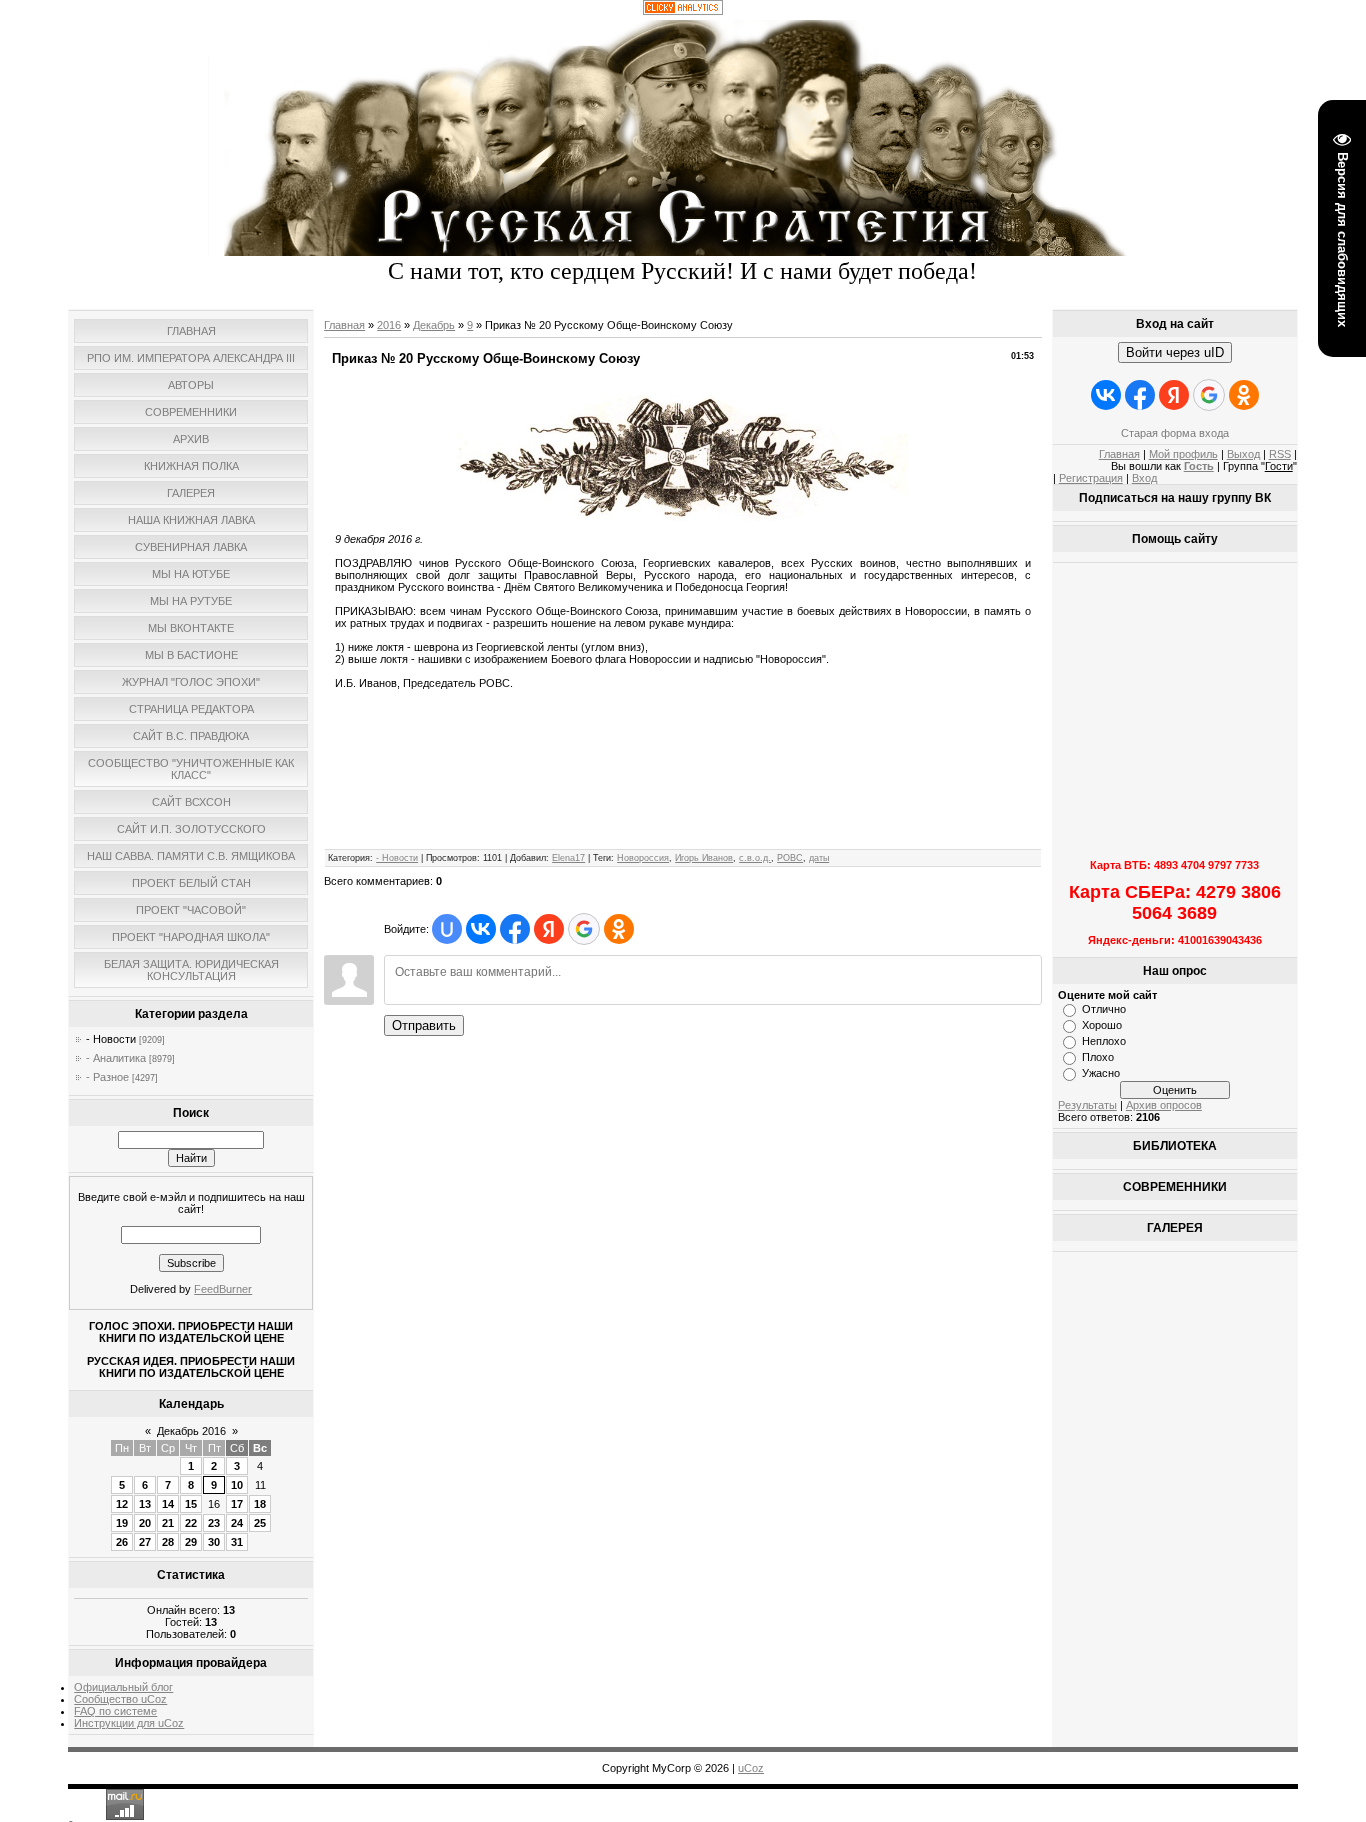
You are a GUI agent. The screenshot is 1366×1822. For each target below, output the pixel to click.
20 (145, 1523)
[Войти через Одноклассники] (619, 929)
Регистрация (1091, 478)
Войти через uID (1175, 352)
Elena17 (568, 858)
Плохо (1098, 1057)
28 (168, 1542)
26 (122, 1542)
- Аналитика (116, 1058)
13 (145, 1504)
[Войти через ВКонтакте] (481, 929)
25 (260, 1523)
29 (191, 1542)
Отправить (424, 1025)
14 (168, 1504)
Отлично (1104, 1009)
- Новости (111, 1039)
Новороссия (643, 858)
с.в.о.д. (755, 858)
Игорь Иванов (704, 858)
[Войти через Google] (584, 929)
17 (237, 1504)
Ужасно (1101, 1073)
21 (168, 1523)
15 (191, 1504)
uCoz (751, 1768)
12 (122, 1504)
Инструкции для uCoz (129, 1723)
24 (237, 1523)
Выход (1243, 454)
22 (191, 1523)
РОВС (790, 858)
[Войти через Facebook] (515, 929)
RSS (1280, 454)
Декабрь (434, 325)
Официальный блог (123, 1687)
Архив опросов (1164, 1105)
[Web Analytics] (683, 11)
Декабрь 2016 (191, 1431)
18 (260, 1504)
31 (237, 1542)
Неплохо (1104, 1041)
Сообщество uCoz (120, 1699)
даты (819, 858)
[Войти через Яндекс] (549, 929)
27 (145, 1542)
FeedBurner (223, 1289)
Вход (1144, 478)
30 (214, 1542)
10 (237, 1485)
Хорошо (1102, 1025)
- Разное (107, 1077)
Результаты (1087, 1105)
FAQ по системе (115, 1711)
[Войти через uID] (447, 929)
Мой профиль (1183, 454)
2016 (389, 325)
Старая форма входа (1175, 433)
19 (122, 1523)
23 (214, 1523)
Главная (344, 325)
